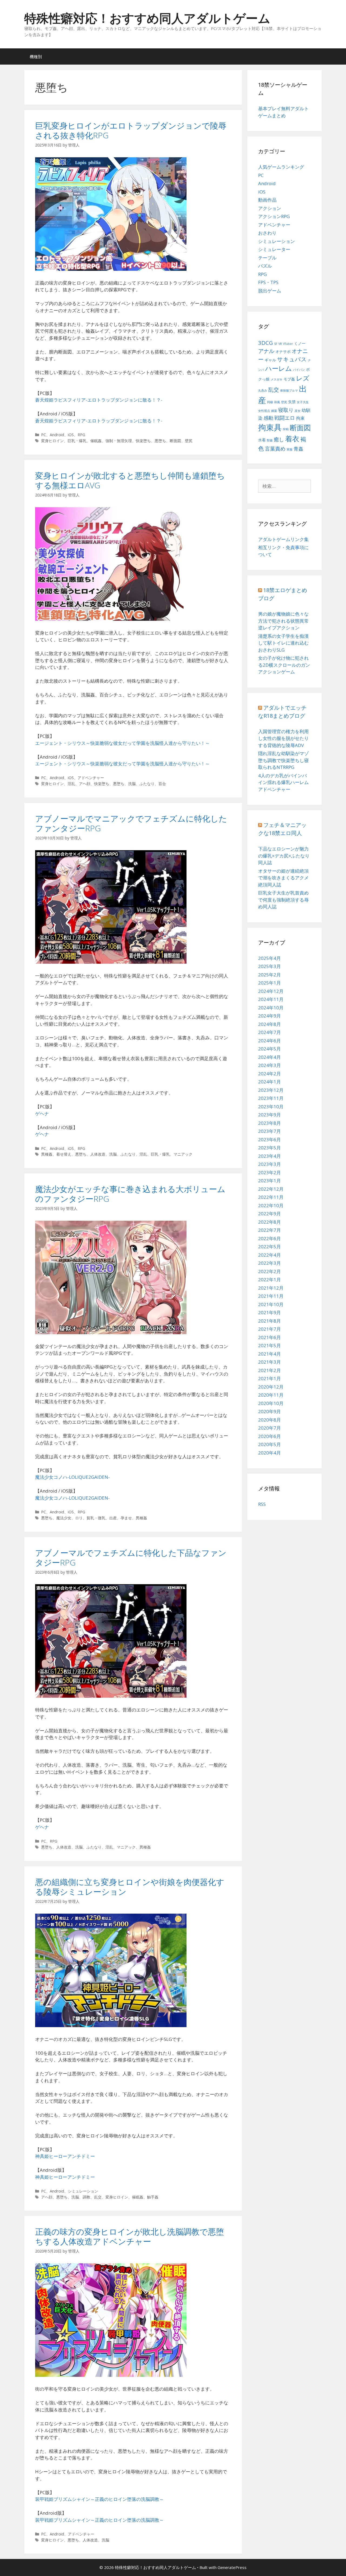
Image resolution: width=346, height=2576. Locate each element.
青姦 (298, 449)
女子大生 (303, 402)
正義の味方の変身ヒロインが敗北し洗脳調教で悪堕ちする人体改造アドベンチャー (130, 2236)
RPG (81, 435)
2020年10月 (271, 1403)
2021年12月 (271, 1288)
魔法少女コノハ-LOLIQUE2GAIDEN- (72, 1477)
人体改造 (98, 1154)
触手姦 (153, 2197)
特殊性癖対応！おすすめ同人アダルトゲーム (147, 18)
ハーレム (279, 368)
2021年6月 (270, 1337)
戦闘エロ (285, 418)
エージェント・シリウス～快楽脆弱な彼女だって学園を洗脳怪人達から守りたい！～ (122, 743)
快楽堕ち (143, 441)
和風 (277, 402)
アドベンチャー (91, 778)
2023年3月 (270, 1164)
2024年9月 (270, 1016)
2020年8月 (270, 1420)
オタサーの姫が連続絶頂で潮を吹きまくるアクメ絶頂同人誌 (283, 878)
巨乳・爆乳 (77, 441)
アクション (270, 208)
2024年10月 (271, 1008)
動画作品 (267, 200)
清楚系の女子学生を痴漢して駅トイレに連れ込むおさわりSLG (283, 643)
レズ (303, 378)
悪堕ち (160, 441)
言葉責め (275, 449)
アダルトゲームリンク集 (283, 539)
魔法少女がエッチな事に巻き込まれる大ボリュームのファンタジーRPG (130, 1194)
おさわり (267, 233)
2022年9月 (270, 1214)
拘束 (300, 418)
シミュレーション (83, 2191)
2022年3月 (270, 1263)
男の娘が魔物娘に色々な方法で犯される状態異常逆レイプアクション (283, 621)
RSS (262, 1504)
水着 (262, 440)
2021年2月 (270, 1370)
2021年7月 (270, 1329)
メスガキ (277, 379)
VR (280, 344)
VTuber (288, 344)
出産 (113, 1518)
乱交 (98, 2197)
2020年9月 (270, 1411)
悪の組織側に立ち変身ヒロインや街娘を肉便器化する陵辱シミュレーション (130, 1887)
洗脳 (132, 784)
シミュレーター (274, 249)
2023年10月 (271, 1107)
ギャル (270, 360)
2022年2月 (270, 1271)
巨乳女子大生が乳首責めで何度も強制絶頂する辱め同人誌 (283, 900)
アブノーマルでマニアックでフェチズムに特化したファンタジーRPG (131, 823)
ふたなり (147, 784)
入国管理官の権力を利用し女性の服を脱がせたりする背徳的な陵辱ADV (283, 738)
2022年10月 (271, 1205)
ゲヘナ (42, 1114)
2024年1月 (270, 1082)
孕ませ (126, 1518)
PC (44, 435)
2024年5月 (270, 1049)
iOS (71, 435)
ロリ (79, 1518)
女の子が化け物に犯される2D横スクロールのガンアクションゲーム (284, 665)
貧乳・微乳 (96, 1518)
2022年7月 (270, 1230)
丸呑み (263, 391)
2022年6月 (270, 1238)
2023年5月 (270, 1148)
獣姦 (270, 440)
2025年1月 (270, 983)
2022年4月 (270, 1255)
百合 (162, 784)
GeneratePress (232, 2567)
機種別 (36, 56)
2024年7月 (270, 1032)
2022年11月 (271, 1197)
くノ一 (300, 343)
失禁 (292, 402)
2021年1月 (270, 1378)
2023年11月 (271, 1098)
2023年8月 (270, 1123)
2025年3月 (270, 966)
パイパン (299, 370)
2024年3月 (270, 1065)
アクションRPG (274, 216)
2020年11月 (271, 1395)
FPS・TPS (268, 282)
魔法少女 (64, 1518)
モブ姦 (289, 379)
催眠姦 (96, 441)
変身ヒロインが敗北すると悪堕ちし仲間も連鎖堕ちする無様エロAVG (130, 480)
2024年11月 (271, 999)
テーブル (267, 258)
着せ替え (64, 1154)
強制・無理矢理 (119, 441)
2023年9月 (270, 1115)
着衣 (292, 439)
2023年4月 (270, 1156)
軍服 (290, 449)
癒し (279, 439)
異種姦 (47, 1154)
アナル (266, 351)
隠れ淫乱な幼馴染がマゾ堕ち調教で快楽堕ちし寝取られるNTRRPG (283, 760)
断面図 (175, 441)
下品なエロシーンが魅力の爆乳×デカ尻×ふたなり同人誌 (284, 856)
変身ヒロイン (52, 441)
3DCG (266, 343)
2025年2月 (270, 975)
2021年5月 (270, 1345)
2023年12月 (271, 1090)
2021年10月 (271, 1304)
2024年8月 (270, 1024)
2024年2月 (270, 1074)
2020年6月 (270, 1436)
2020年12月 (271, 1387)
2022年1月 (270, 1279)
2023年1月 (270, 1181)
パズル (265, 266)
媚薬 (274, 411)
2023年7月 (270, 1131)
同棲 (270, 402)
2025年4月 (270, 958)
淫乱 (71, 784)
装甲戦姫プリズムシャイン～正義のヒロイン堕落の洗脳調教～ (99, 2499)
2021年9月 (270, 1312)
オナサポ (283, 351)
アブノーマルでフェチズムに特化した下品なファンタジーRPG (131, 1558)
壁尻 (189, 441)
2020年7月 (270, 1428)
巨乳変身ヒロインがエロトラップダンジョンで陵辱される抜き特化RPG (131, 130)
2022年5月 (270, 1247)
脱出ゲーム (270, 291)
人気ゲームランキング (281, 167)
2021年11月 (271, 1296)
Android (57, 435)
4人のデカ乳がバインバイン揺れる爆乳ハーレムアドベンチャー (283, 782)
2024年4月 (270, 1057)
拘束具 (270, 427)
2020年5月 (270, 1444)
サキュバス (292, 359)
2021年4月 (270, 1354)
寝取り (286, 410)
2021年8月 (270, 1321)
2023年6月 (270, 1139)
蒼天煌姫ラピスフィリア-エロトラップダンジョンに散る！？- (99, 400)
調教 (86, 2197)
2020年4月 (270, 1453)
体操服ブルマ (289, 391)
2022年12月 (271, 1189)
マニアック (183, 1154)
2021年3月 (270, 1362)
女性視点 (264, 411)
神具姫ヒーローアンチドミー (65, 2156)
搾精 (286, 429)
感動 (268, 418)
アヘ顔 (85, 784)
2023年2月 (270, 1172)
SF (276, 344)
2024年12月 (271, 991)
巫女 (298, 411)
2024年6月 (270, 1041)
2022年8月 (270, 1222)
